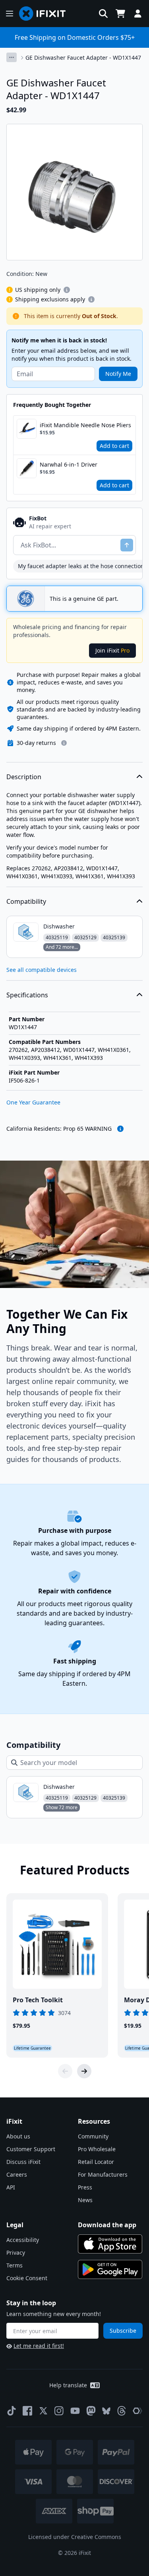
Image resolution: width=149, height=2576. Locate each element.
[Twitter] (43, 2411)
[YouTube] (75, 2411)
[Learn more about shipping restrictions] (67, 290)
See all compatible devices (42, 970)
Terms (15, 2265)
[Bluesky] (106, 2411)
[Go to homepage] (46, 14)
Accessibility (23, 2240)
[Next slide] (84, 2071)
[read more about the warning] (120, 1129)
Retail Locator (96, 2162)
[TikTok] (12, 2411)
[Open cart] (120, 14)
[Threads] (122, 2411)
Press (85, 2187)
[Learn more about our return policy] (64, 743)
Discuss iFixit (23, 2162)
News (85, 2200)
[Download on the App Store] (110, 2244)
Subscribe (123, 2331)
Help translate (68, 2385)
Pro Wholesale (97, 2149)
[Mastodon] (91, 2411)
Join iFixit (112, 650)
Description (24, 777)
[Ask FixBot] (127, 545)
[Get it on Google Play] (110, 2269)
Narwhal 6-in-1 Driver (69, 464)
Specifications (27, 995)
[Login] (138, 14)
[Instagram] (59, 2411)
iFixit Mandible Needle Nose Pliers (85, 425)
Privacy (16, 2253)
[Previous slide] (65, 2071)
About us (18, 2136)
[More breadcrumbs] (12, 57)
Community (93, 2136)
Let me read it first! (39, 2346)
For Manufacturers (103, 2174)
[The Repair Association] (137, 2411)
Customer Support (31, 2149)
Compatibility (26, 901)
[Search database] (103, 14)
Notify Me (118, 374)
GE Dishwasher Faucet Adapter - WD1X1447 (83, 58)
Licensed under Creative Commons (75, 2537)
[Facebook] (27, 2411)
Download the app (107, 2225)
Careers (17, 2174)
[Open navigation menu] (10, 14)
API (11, 2187)
